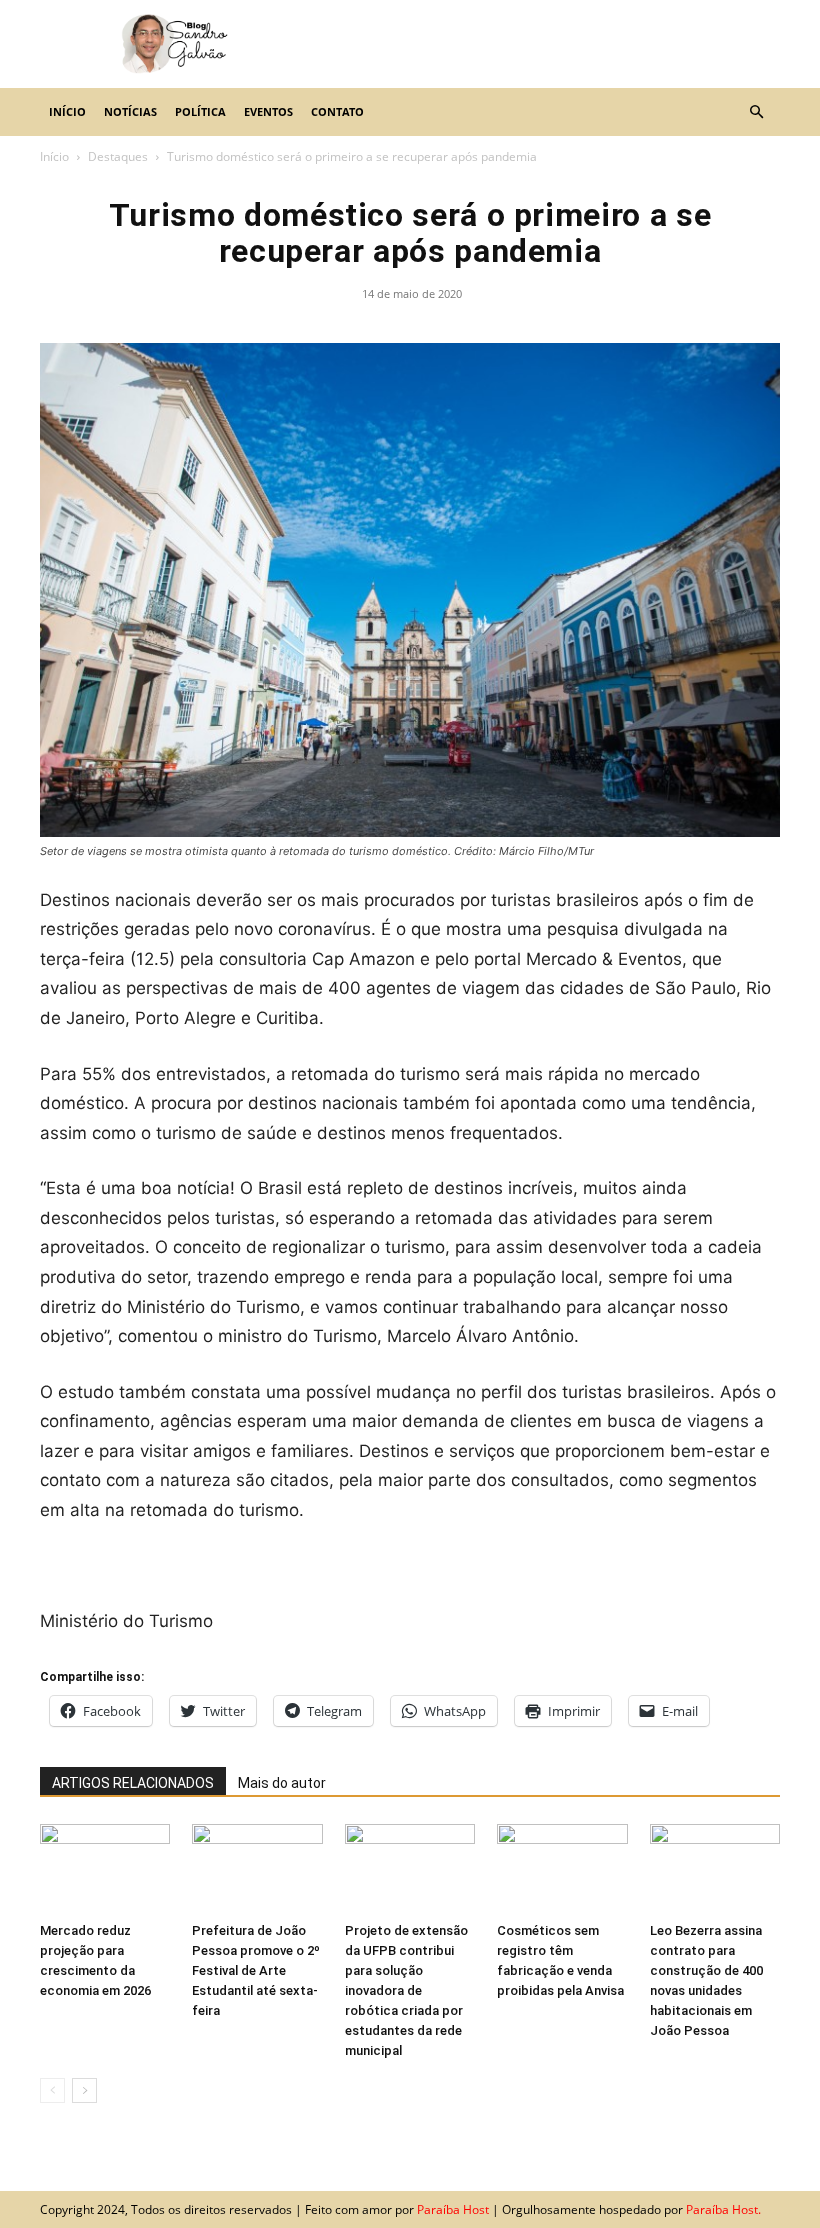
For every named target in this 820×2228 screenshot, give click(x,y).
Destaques (118, 156)
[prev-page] (52, 2090)
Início (67, 111)
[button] (756, 111)
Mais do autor (282, 1783)
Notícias (130, 111)
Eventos (268, 111)
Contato (337, 111)
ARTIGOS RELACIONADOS (133, 1783)
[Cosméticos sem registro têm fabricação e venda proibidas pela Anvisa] (562, 1869)
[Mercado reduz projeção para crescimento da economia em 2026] (105, 1869)
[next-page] (84, 2090)
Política (200, 111)
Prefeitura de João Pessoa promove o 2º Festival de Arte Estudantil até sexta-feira (256, 1970)
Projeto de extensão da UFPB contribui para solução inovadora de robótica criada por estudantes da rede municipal (406, 1990)
